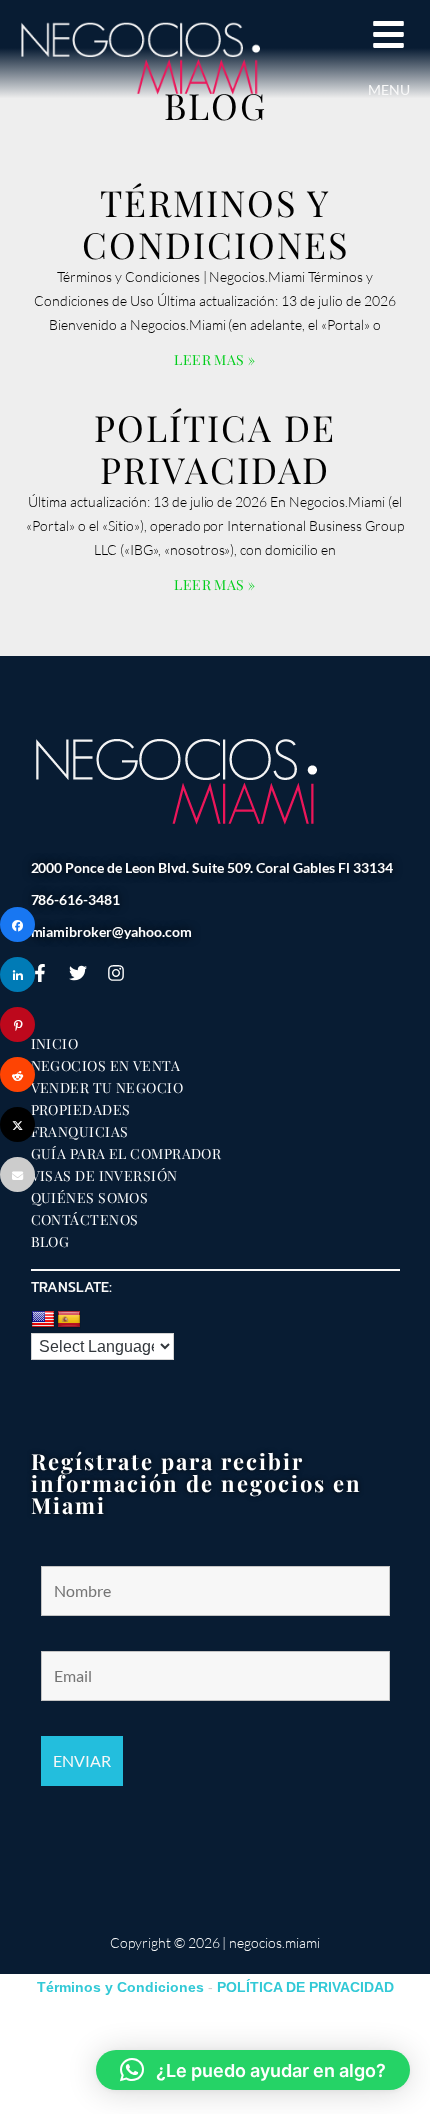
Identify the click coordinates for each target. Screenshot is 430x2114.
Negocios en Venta (106, 1066)
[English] (43, 1320)
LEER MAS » (215, 359)
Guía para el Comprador (126, 1154)
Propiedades (81, 1110)
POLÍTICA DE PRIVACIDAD (215, 448)
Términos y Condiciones (215, 223)
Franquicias (80, 1132)
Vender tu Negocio (107, 1088)
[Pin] (17, 1024)
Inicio (55, 1044)
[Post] (17, 1124)
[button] (253, 2070)
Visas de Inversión (104, 1176)
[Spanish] (69, 1320)
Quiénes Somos (90, 1198)
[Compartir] (17, 924)
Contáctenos (85, 1220)
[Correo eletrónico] (17, 1174)
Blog (50, 1242)
